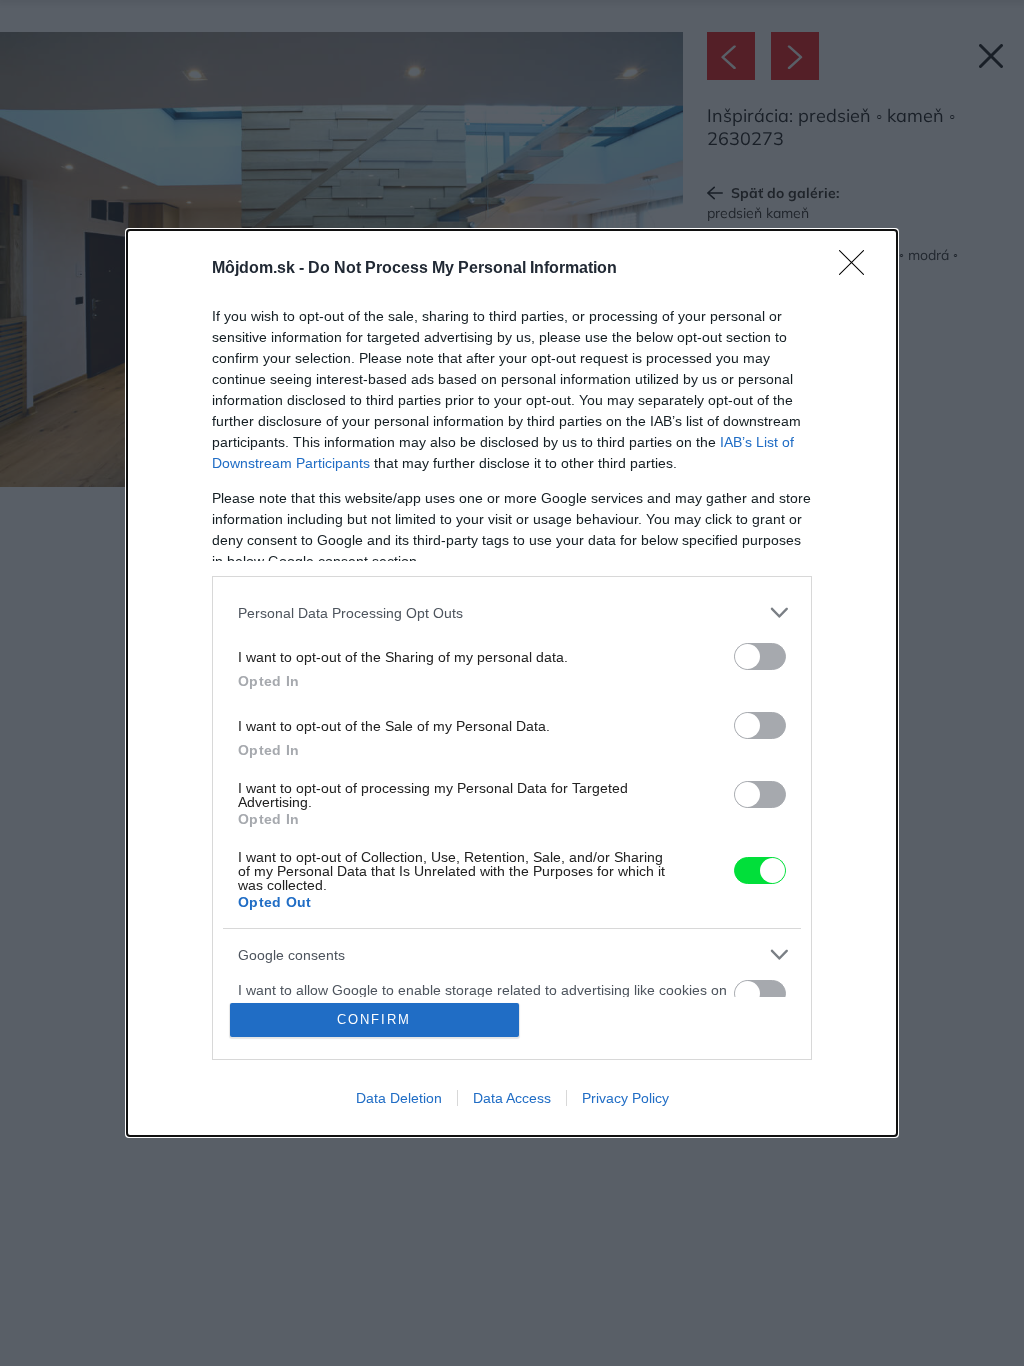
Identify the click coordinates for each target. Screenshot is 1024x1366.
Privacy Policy (625, 1098)
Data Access (512, 1098)
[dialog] (512, 683)
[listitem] (512, 612)
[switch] (760, 656)
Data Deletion (399, 1098)
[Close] (858, 269)
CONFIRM (374, 1019)
